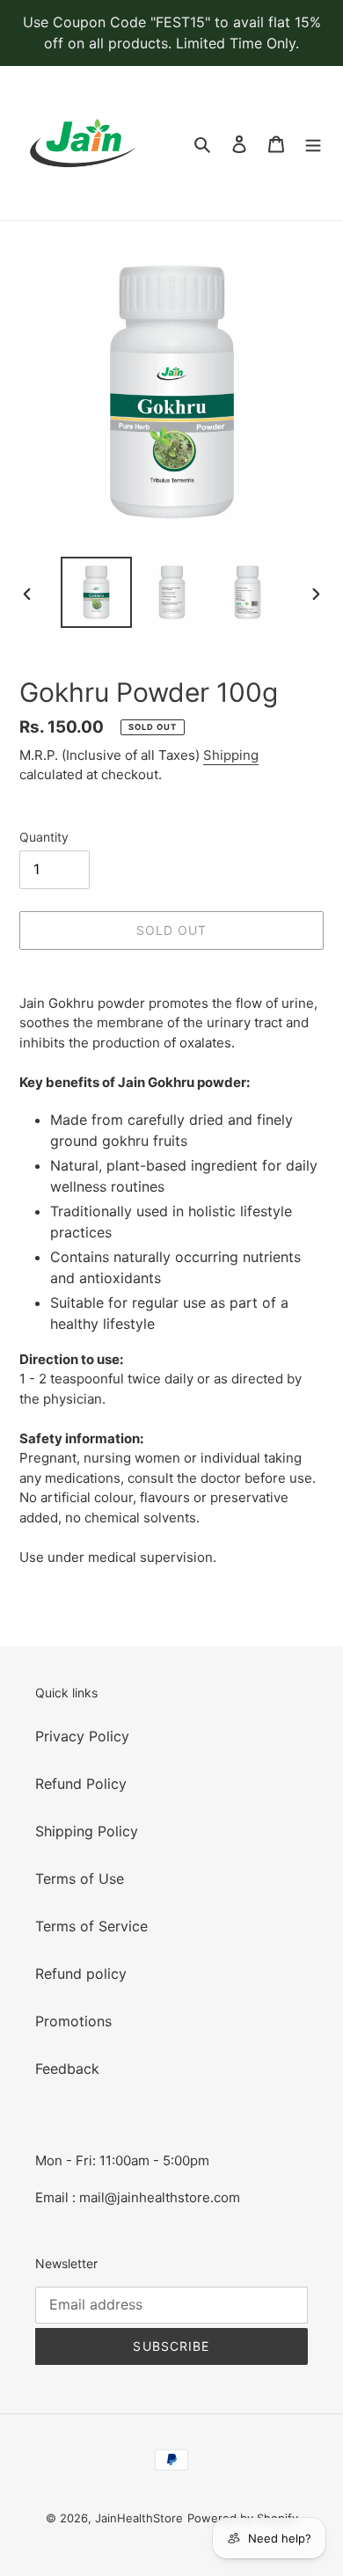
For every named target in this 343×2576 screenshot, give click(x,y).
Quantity (44, 837)
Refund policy (81, 1974)
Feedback (67, 2069)
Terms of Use (80, 1879)
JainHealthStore (139, 2518)
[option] (97, 592)
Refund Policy (81, 1784)
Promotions (73, 2021)
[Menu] (313, 143)
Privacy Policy (82, 1736)
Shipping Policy (87, 1831)
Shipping (231, 755)
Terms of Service (91, 1926)
